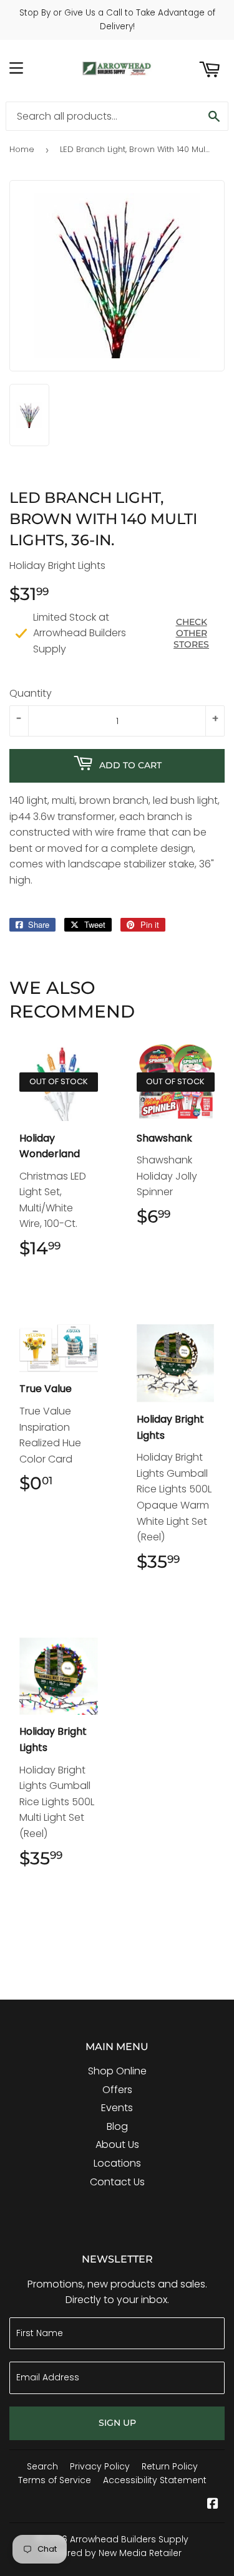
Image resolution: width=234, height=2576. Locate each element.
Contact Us (117, 2182)
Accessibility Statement (155, 2480)
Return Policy (170, 2466)
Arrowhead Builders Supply (129, 2539)
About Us (117, 2144)
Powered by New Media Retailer (113, 2553)
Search (42, 2466)
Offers (117, 2090)
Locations (117, 2163)
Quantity (31, 693)
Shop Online (117, 2071)
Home (22, 149)
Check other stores (191, 633)
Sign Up (117, 2423)
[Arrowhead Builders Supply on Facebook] (213, 2505)
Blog (117, 2126)
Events (117, 2108)
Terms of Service (55, 2480)
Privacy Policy (100, 2466)
